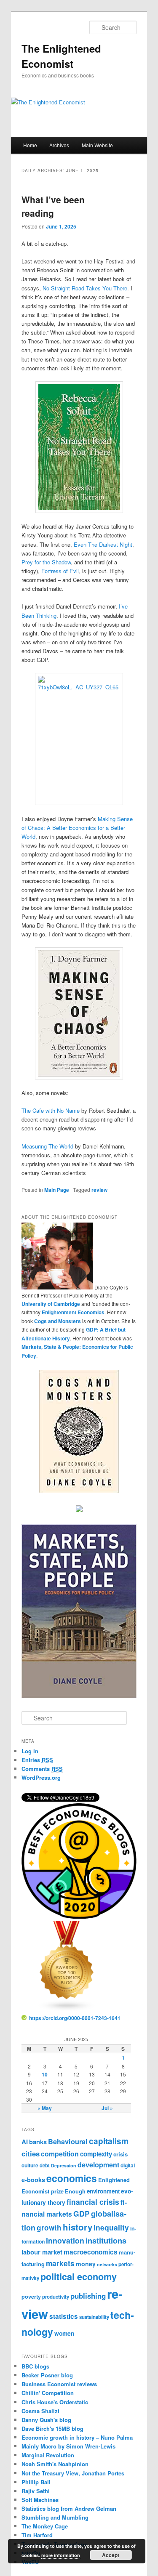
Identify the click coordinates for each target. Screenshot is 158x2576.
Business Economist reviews (59, 2384)
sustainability (94, 2317)
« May (45, 2108)
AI (25, 2142)
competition (60, 2154)
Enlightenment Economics (73, 1312)
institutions (106, 2240)
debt (45, 2165)
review (99, 1190)
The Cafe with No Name (51, 1110)
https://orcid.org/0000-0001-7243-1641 (75, 2018)
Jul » (107, 2108)
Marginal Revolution (48, 2455)
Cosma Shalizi (40, 2411)
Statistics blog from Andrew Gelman (69, 2508)
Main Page (57, 1190)
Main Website (97, 145)
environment (103, 2191)
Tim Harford (37, 2535)
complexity (96, 2154)
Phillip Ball (36, 2482)
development (98, 2165)
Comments (42, 1769)
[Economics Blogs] (67, 2010)
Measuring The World (47, 1146)
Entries (37, 1760)
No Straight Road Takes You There (84, 288)
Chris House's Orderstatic (55, 2402)
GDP (82, 2213)
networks (107, 2264)
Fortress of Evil (60, 571)
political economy (79, 2277)
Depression (64, 2165)
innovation (65, 2240)
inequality (111, 2227)
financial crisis (93, 2202)
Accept (111, 2555)
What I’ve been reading (53, 206)
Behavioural (68, 2141)
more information (61, 2555)
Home (30, 145)
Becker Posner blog (47, 2375)
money (86, 2264)
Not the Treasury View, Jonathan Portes (73, 2473)
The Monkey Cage (45, 2526)
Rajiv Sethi (36, 2491)
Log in (30, 1751)
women (64, 2333)
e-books (33, 2180)
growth (49, 2228)
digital (128, 2165)
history (78, 2227)
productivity (56, 2297)
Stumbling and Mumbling (55, 2517)
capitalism (109, 2141)
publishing (88, 2296)
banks (38, 2142)
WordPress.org (41, 1777)
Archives (59, 145)
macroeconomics (91, 2252)
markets (60, 2263)
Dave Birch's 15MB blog (52, 2428)
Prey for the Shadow (46, 562)
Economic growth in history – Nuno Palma (77, 2437)
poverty (31, 2297)
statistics (64, 2316)
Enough (75, 2191)
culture (30, 2165)
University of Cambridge (51, 1304)
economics (72, 2178)
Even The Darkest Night (103, 544)
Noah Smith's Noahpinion (55, 2464)
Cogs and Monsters (58, 1321)
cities (31, 2153)
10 (45, 2074)
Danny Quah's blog (46, 2420)
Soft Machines (40, 2500)
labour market (42, 2252)
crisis (121, 2154)
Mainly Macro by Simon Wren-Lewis (68, 2446)
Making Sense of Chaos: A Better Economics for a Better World (77, 828)
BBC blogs (35, 2366)
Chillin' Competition (48, 2393)
